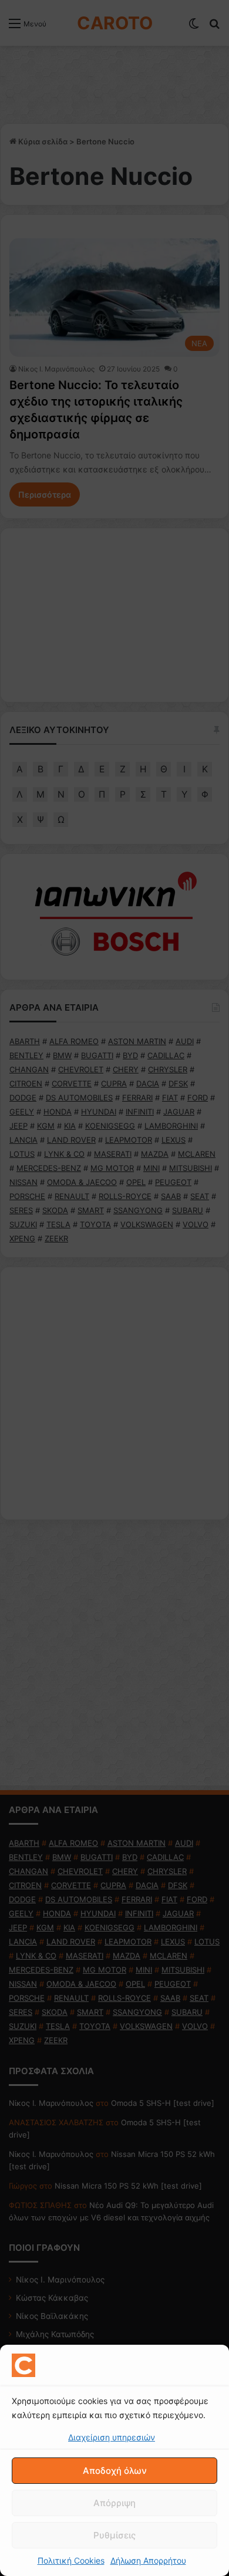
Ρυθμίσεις (114, 2535)
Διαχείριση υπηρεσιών (112, 2437)
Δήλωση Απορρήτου (148, 2560)
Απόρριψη (114, 2503)
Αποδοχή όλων (115, 2471)
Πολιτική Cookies (71, 2560)
